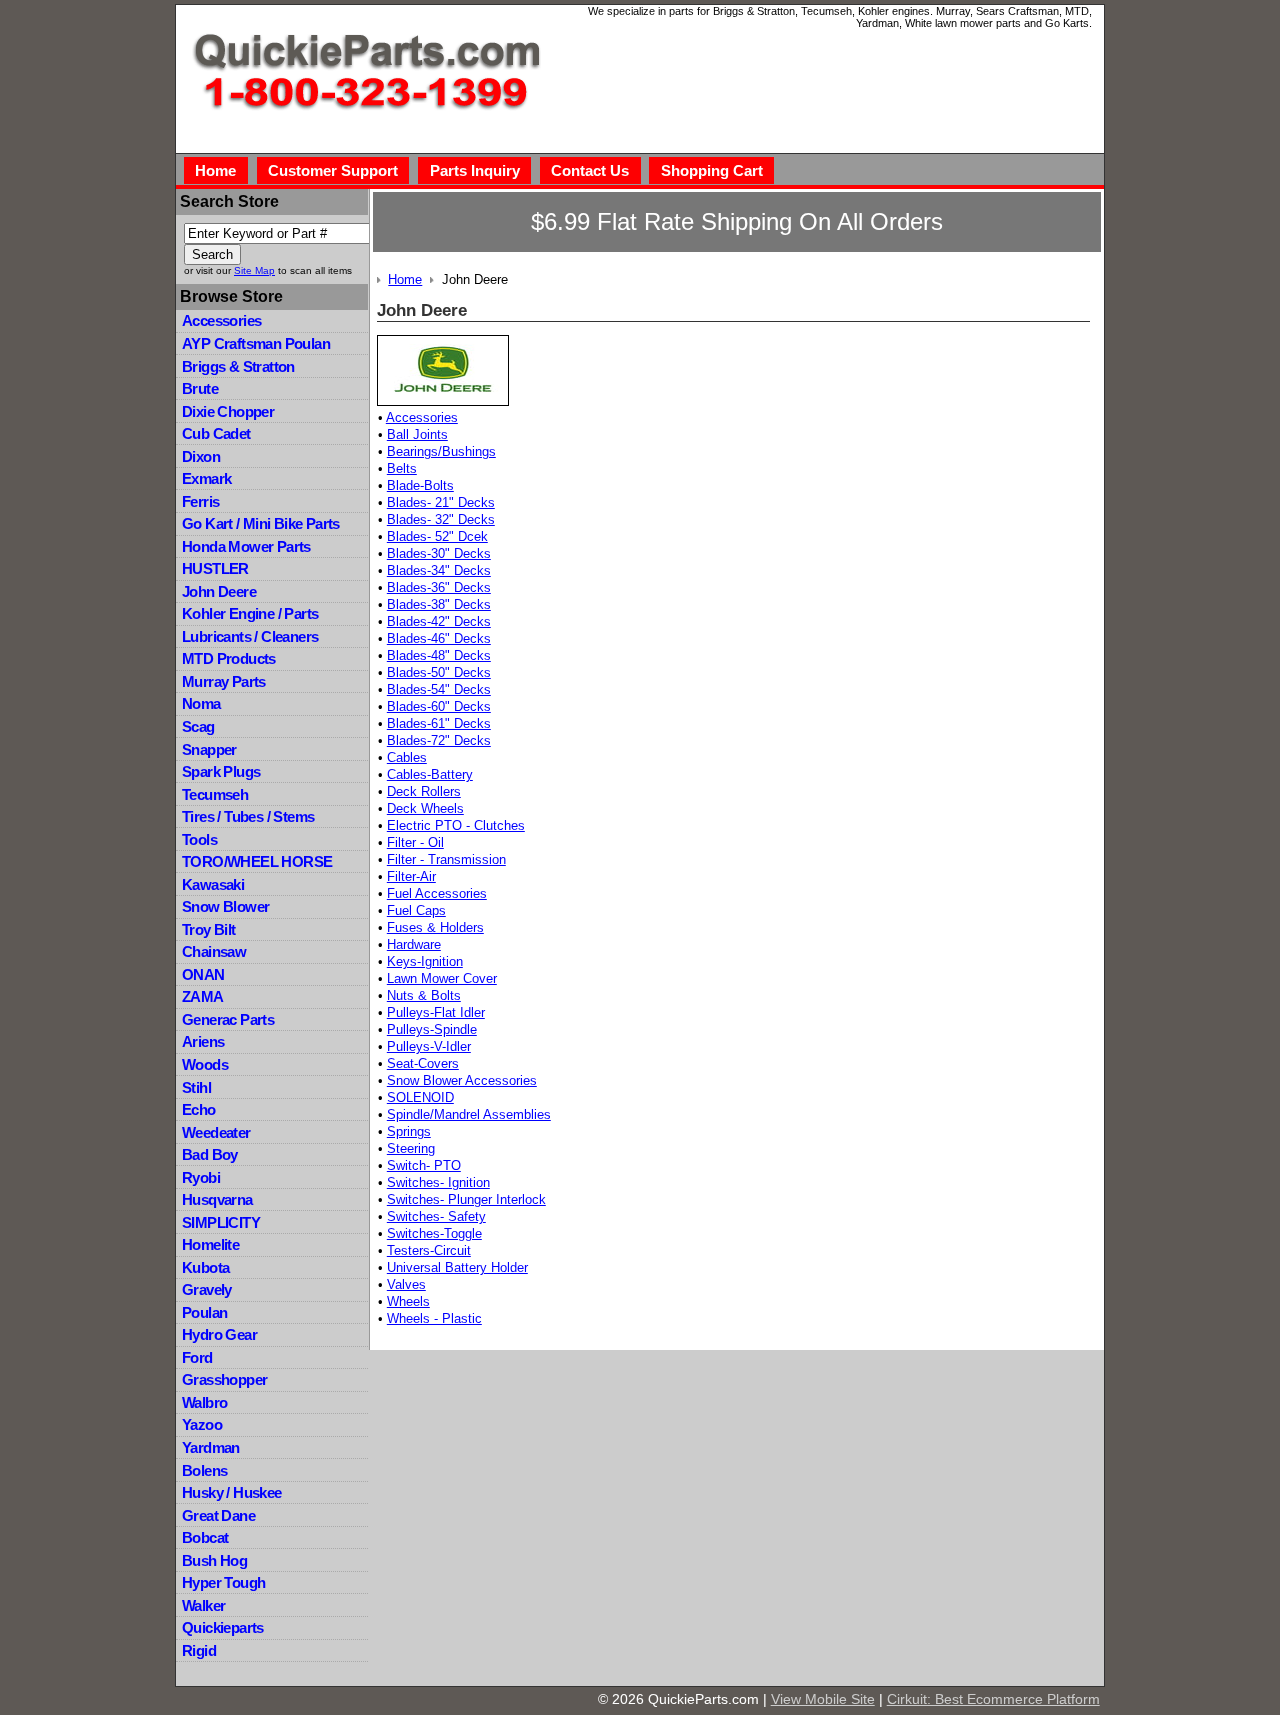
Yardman (211, 1447)
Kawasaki (213, 884)
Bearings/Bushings (441, 451)
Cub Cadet (216, 433)
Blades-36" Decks (439, 587)
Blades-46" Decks (439, 638)
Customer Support (333, 170)
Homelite (210, 1244)
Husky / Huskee (232, 1492)
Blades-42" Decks (439, 621)
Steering (411, 1148)
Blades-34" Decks (439, 570)
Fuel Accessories (437, 893)
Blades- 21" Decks (441, 502)
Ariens (203, 1041)
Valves (406, 1284)
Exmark (206, 478)
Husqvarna (217, 1199)
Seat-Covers (423, 1063)
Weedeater (216, 1132)
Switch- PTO (424, 1165)
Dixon (201, 456)
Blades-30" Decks (439, 553)
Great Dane (218, 1515)
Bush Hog (214, 1560)
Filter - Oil (415, 842)
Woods (205, 1064)
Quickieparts (223, 1627)
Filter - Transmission (446, 859)
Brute (200, 388)
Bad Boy (210, 1154)
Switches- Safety (436, 1216)
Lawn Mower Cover (442, 978)
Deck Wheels (425, 808)
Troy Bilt (209, 929)
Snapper (209, 749)
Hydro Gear (219, 1334)
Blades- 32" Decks (441, 519)
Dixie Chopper (228, 411)
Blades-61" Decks (439, 723)
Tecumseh (215, 794)
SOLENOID (420, 1097)
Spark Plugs (221, 771)
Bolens (204, 1470)
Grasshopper (224, 1379)
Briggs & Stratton (238, 366)
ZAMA (203, 996)
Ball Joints (417, 434)
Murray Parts (224, 681)
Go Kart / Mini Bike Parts (261, 523)
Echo (199, 1109)
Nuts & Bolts (424, 995)
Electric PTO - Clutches (456, 825)
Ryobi (201, 1177)
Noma (201, 703)
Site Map (254, 270)
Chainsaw (214, 951)
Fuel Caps (416, 910)
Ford (197, 1357)
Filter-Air (411, 876)
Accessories (221, 320)
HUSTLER (215, 568)
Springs (409, 1131)
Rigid (199, 1650)
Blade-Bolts (420, 485)
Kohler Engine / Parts (250, 613)
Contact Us (590, 170)
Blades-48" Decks (439, 655)
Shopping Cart (712, 170)
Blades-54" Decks (439, 689)
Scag (198, 726)
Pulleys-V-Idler (429, 1046)
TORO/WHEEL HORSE (257, 861)
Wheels (408, 1301)
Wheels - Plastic (434, 1318)
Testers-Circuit (429, 1250)
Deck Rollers (424, 791)
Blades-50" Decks (439, 672)
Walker (203, 1605)
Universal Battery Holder (457, 1267)
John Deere (219, 591)
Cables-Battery (430, 774)
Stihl (196, 1087)
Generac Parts (228, 1019)
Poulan (204, 1312)
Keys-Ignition (425, 961)
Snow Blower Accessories (462, 1080)
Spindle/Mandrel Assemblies (469, 1114)
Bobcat (205, 1537)
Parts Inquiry (475, 170)
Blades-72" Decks (439, 740)
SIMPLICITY (221, 1222)
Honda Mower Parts (246, 546)
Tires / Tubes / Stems (248, 816)
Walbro (204, 1402)
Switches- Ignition (438, 1182)
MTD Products (229, 658)
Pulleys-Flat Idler (436, 1012)
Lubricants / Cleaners (250, 636)
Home (215, 170)
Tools (199, 839)
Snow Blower (225, 906)
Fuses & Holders (435, 927)
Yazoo (202, 1424)
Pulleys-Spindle (432, 1029)
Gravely (207, 1289)
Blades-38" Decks (439, 604)
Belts (402, 468)
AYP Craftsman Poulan (256, 343)
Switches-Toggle (434, 1233)
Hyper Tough (223, 1582)
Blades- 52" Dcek (437, 536)
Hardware (414, 944)
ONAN (203, 974)
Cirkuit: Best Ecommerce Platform (993, 1699)
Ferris (200, 501)
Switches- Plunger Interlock (466, 1199)
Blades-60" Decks (439, 706)
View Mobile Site (823, 1699)
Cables (407, 757)
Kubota (205, 1267)
